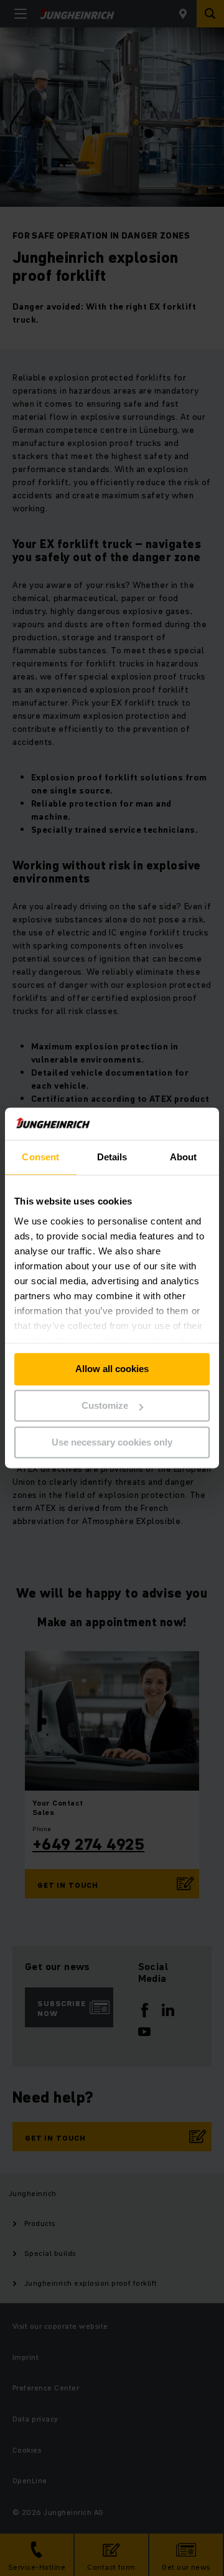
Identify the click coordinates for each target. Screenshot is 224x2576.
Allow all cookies (112, 1369)
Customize (105, 1406)
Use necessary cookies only (112, 1442)
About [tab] (184, 1158)
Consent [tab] (40, 1158)
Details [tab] (112, 1158)
